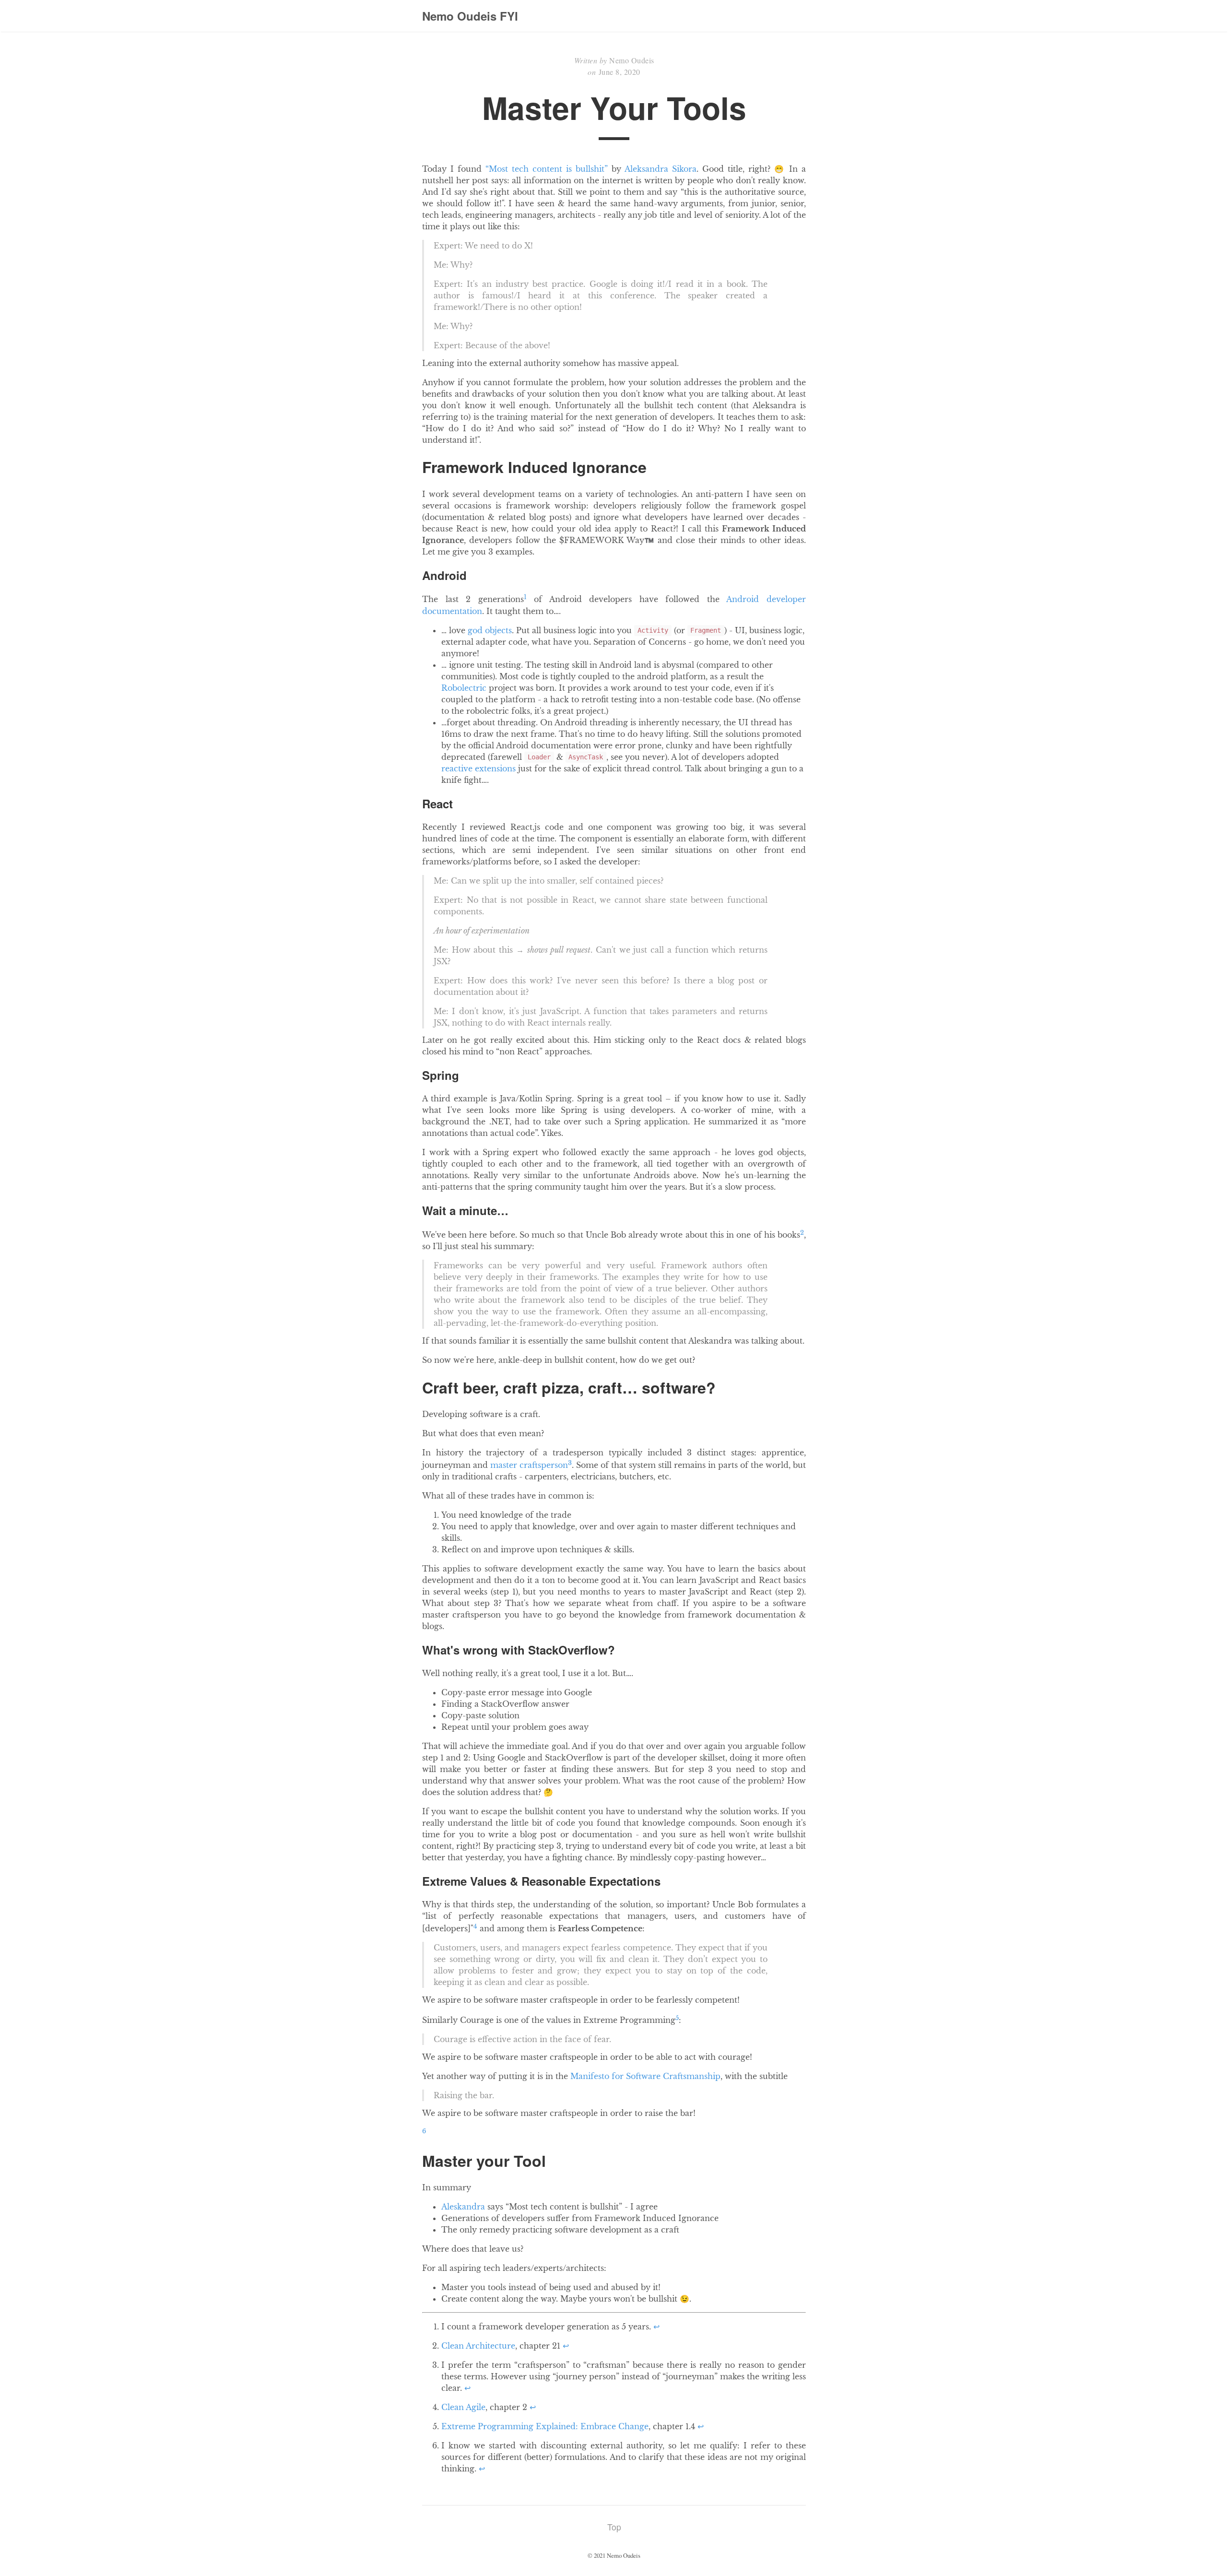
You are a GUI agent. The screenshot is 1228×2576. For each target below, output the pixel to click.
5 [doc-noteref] (677, 2018)
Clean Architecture (478, 2346)
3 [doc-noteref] (570, 1463)
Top (614, 2527)
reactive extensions (478, 768)
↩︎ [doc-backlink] (656, 2327)
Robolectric (464, 688)
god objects (490, 630)
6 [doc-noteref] (424, 2131)
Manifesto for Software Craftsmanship (645, 2076)
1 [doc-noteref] (525, 597)
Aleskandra (463, 2207)
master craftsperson (529, 1465)
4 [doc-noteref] (475, 1926)
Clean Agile (463, 2407)
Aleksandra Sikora (661, 169)
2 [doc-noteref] (802, 1233)
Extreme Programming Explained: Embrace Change (545, 2426)
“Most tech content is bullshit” (547, 169)
